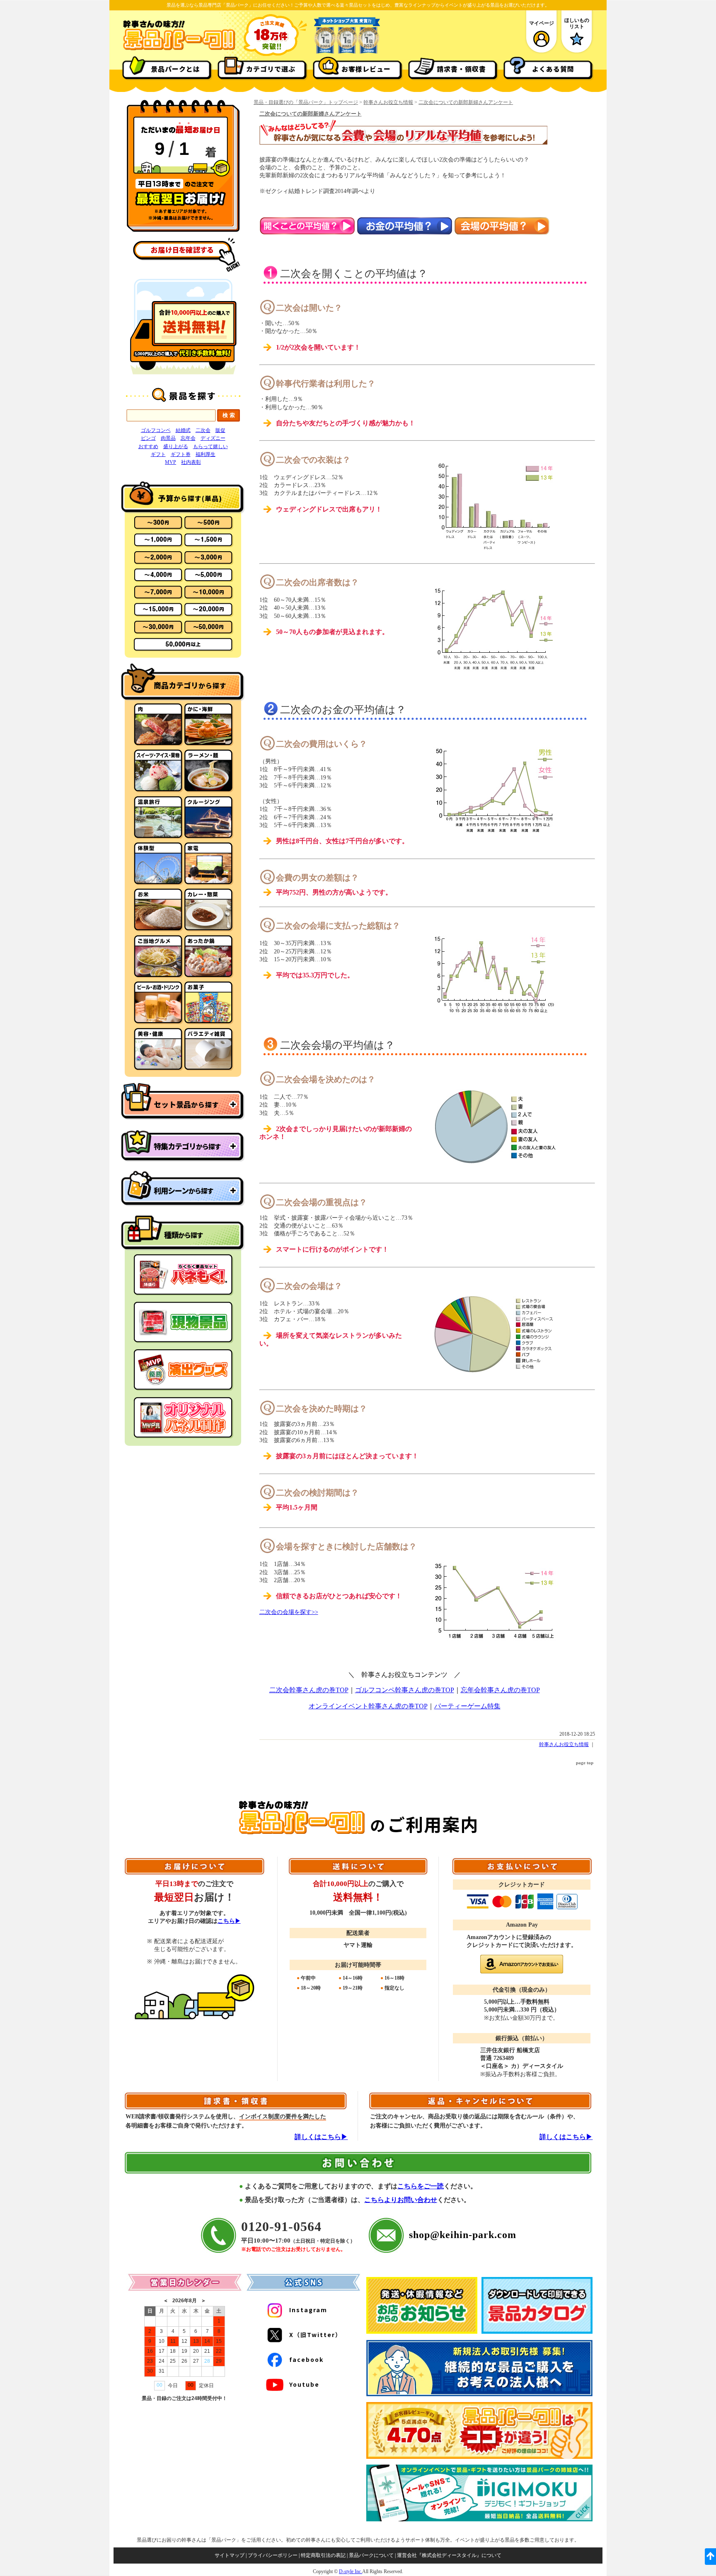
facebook (306, 2359)
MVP (171, 462)
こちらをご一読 (421, 2186)
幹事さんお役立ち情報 (388, 102)
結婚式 (183, 430)
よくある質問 (553, 69)
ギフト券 (181, 454)
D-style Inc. (351, 2571)
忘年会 (188, 438)
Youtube (304, 2384)
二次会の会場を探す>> (289, 1612)
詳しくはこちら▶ (321, 2137)
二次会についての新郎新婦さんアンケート (466, 102)
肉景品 (168, 438)
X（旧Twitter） (316, 2335)
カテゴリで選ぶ (271, 69)
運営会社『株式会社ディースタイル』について (449, 2555)
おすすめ (148, 446)
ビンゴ (148, 438)
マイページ (542, 23)
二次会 (203, 430)
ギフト (158, 454)
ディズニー (213, 438)
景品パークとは (175, 69)
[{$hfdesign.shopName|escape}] (179, 49)
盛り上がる (176, 446)
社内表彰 (191, 462)
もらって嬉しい (210, 446)
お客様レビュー (366, 69)
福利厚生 (206, 454)
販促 (220, 430)
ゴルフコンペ (156, 430)
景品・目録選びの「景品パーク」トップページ (306, 102)
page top (585, 1763)
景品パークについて (371, 2555)
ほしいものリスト (577, 23)
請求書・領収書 (461, 69)
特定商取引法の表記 (323, 2555)
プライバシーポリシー (273, 2555)
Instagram (308, 2310)
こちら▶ (229, 1921)
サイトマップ (230, 2555)
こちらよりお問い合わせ (401, 2200)
